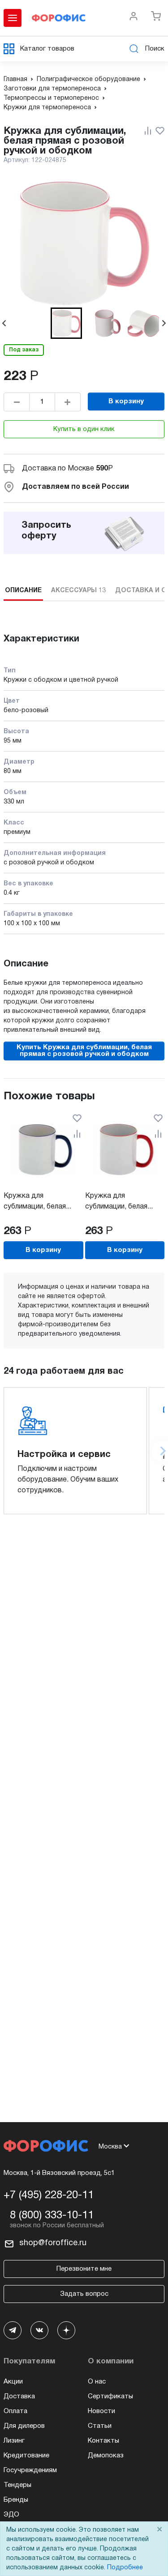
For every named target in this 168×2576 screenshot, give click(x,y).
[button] (66, 323)
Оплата (15, 2411)
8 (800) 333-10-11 (52, 2216)
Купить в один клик (84, 429)
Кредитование (26, 2456)
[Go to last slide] (4, 323)
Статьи (100, 2426)
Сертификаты (110, 2397)
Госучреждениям (30, 2470)
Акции (13, 2382)
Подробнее (125, 2568)
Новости (101, 2411)
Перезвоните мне (84, 2269)
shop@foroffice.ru (53, 2243)
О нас (97, 2382)
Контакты (103, 2441)
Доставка (19, 2397)
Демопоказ (106, 2456)
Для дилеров (24, 2426)
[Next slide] (164, 323)
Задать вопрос (84, 2294)
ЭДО (11, 2515)
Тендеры (17, 2485)
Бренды (16, 2500)
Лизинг (14, 2441)
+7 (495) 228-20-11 (49, 2196)
